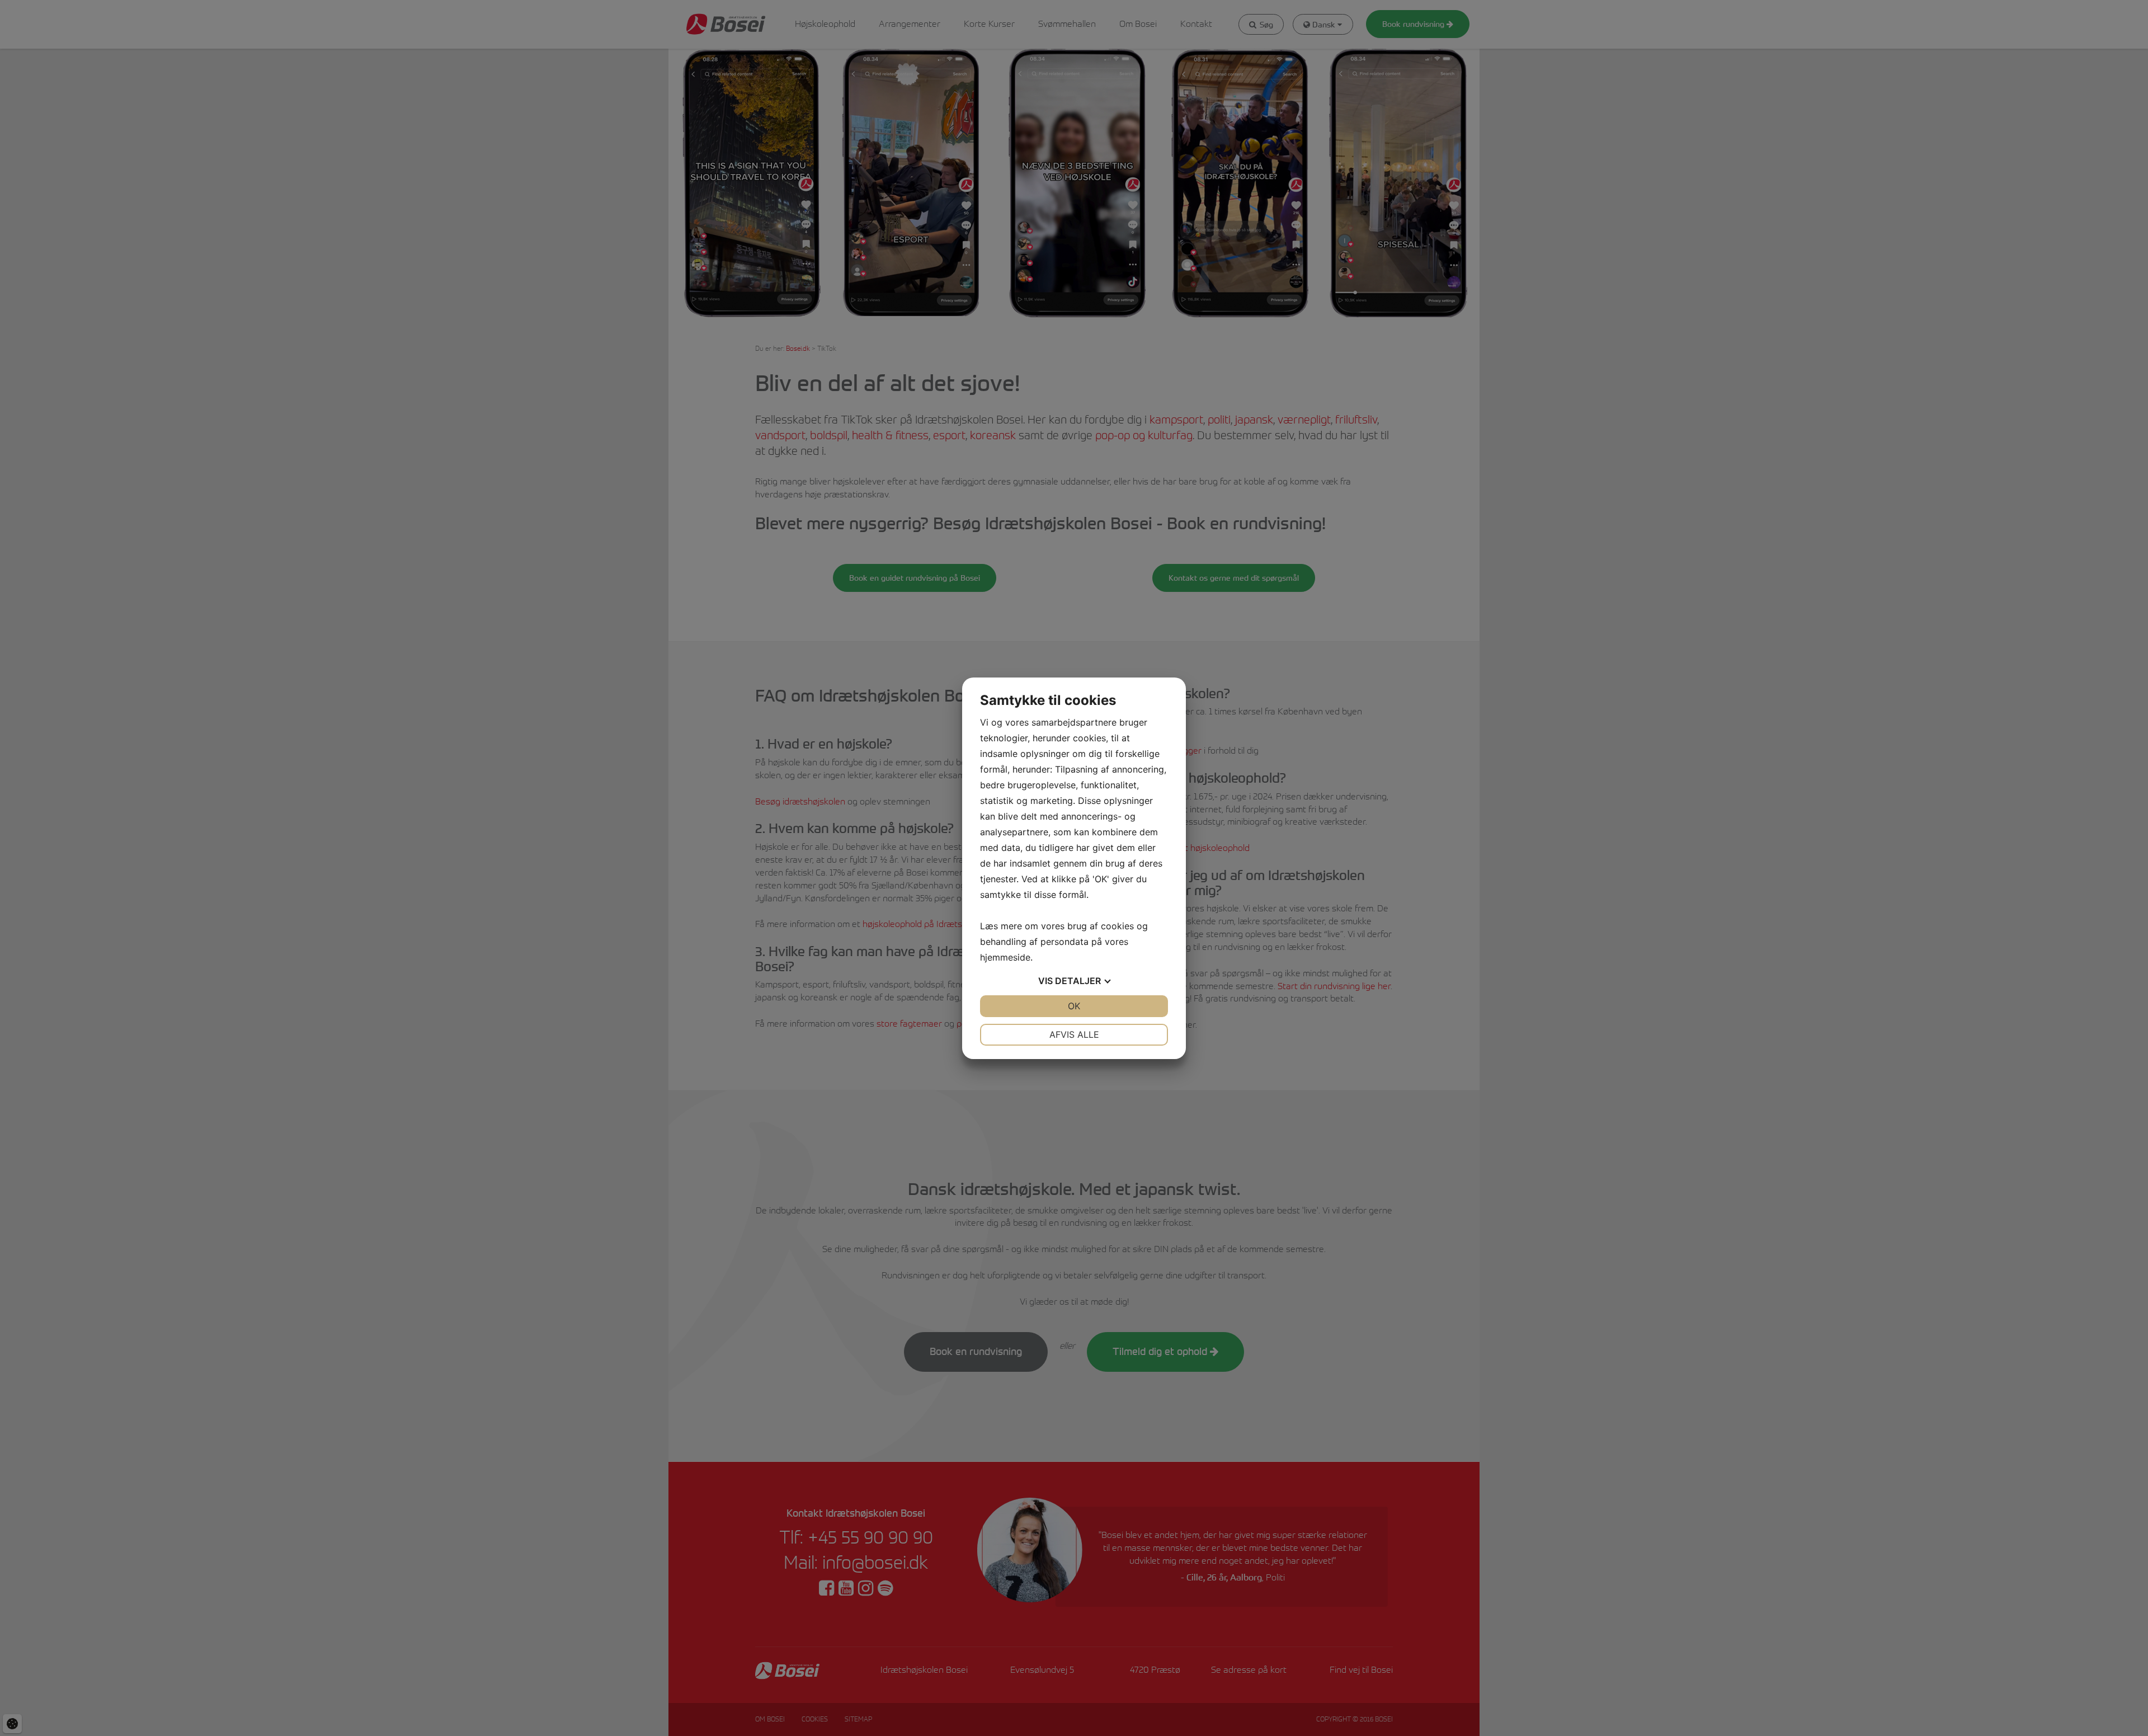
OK (1074, 1006)
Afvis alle (1074, 1034)
